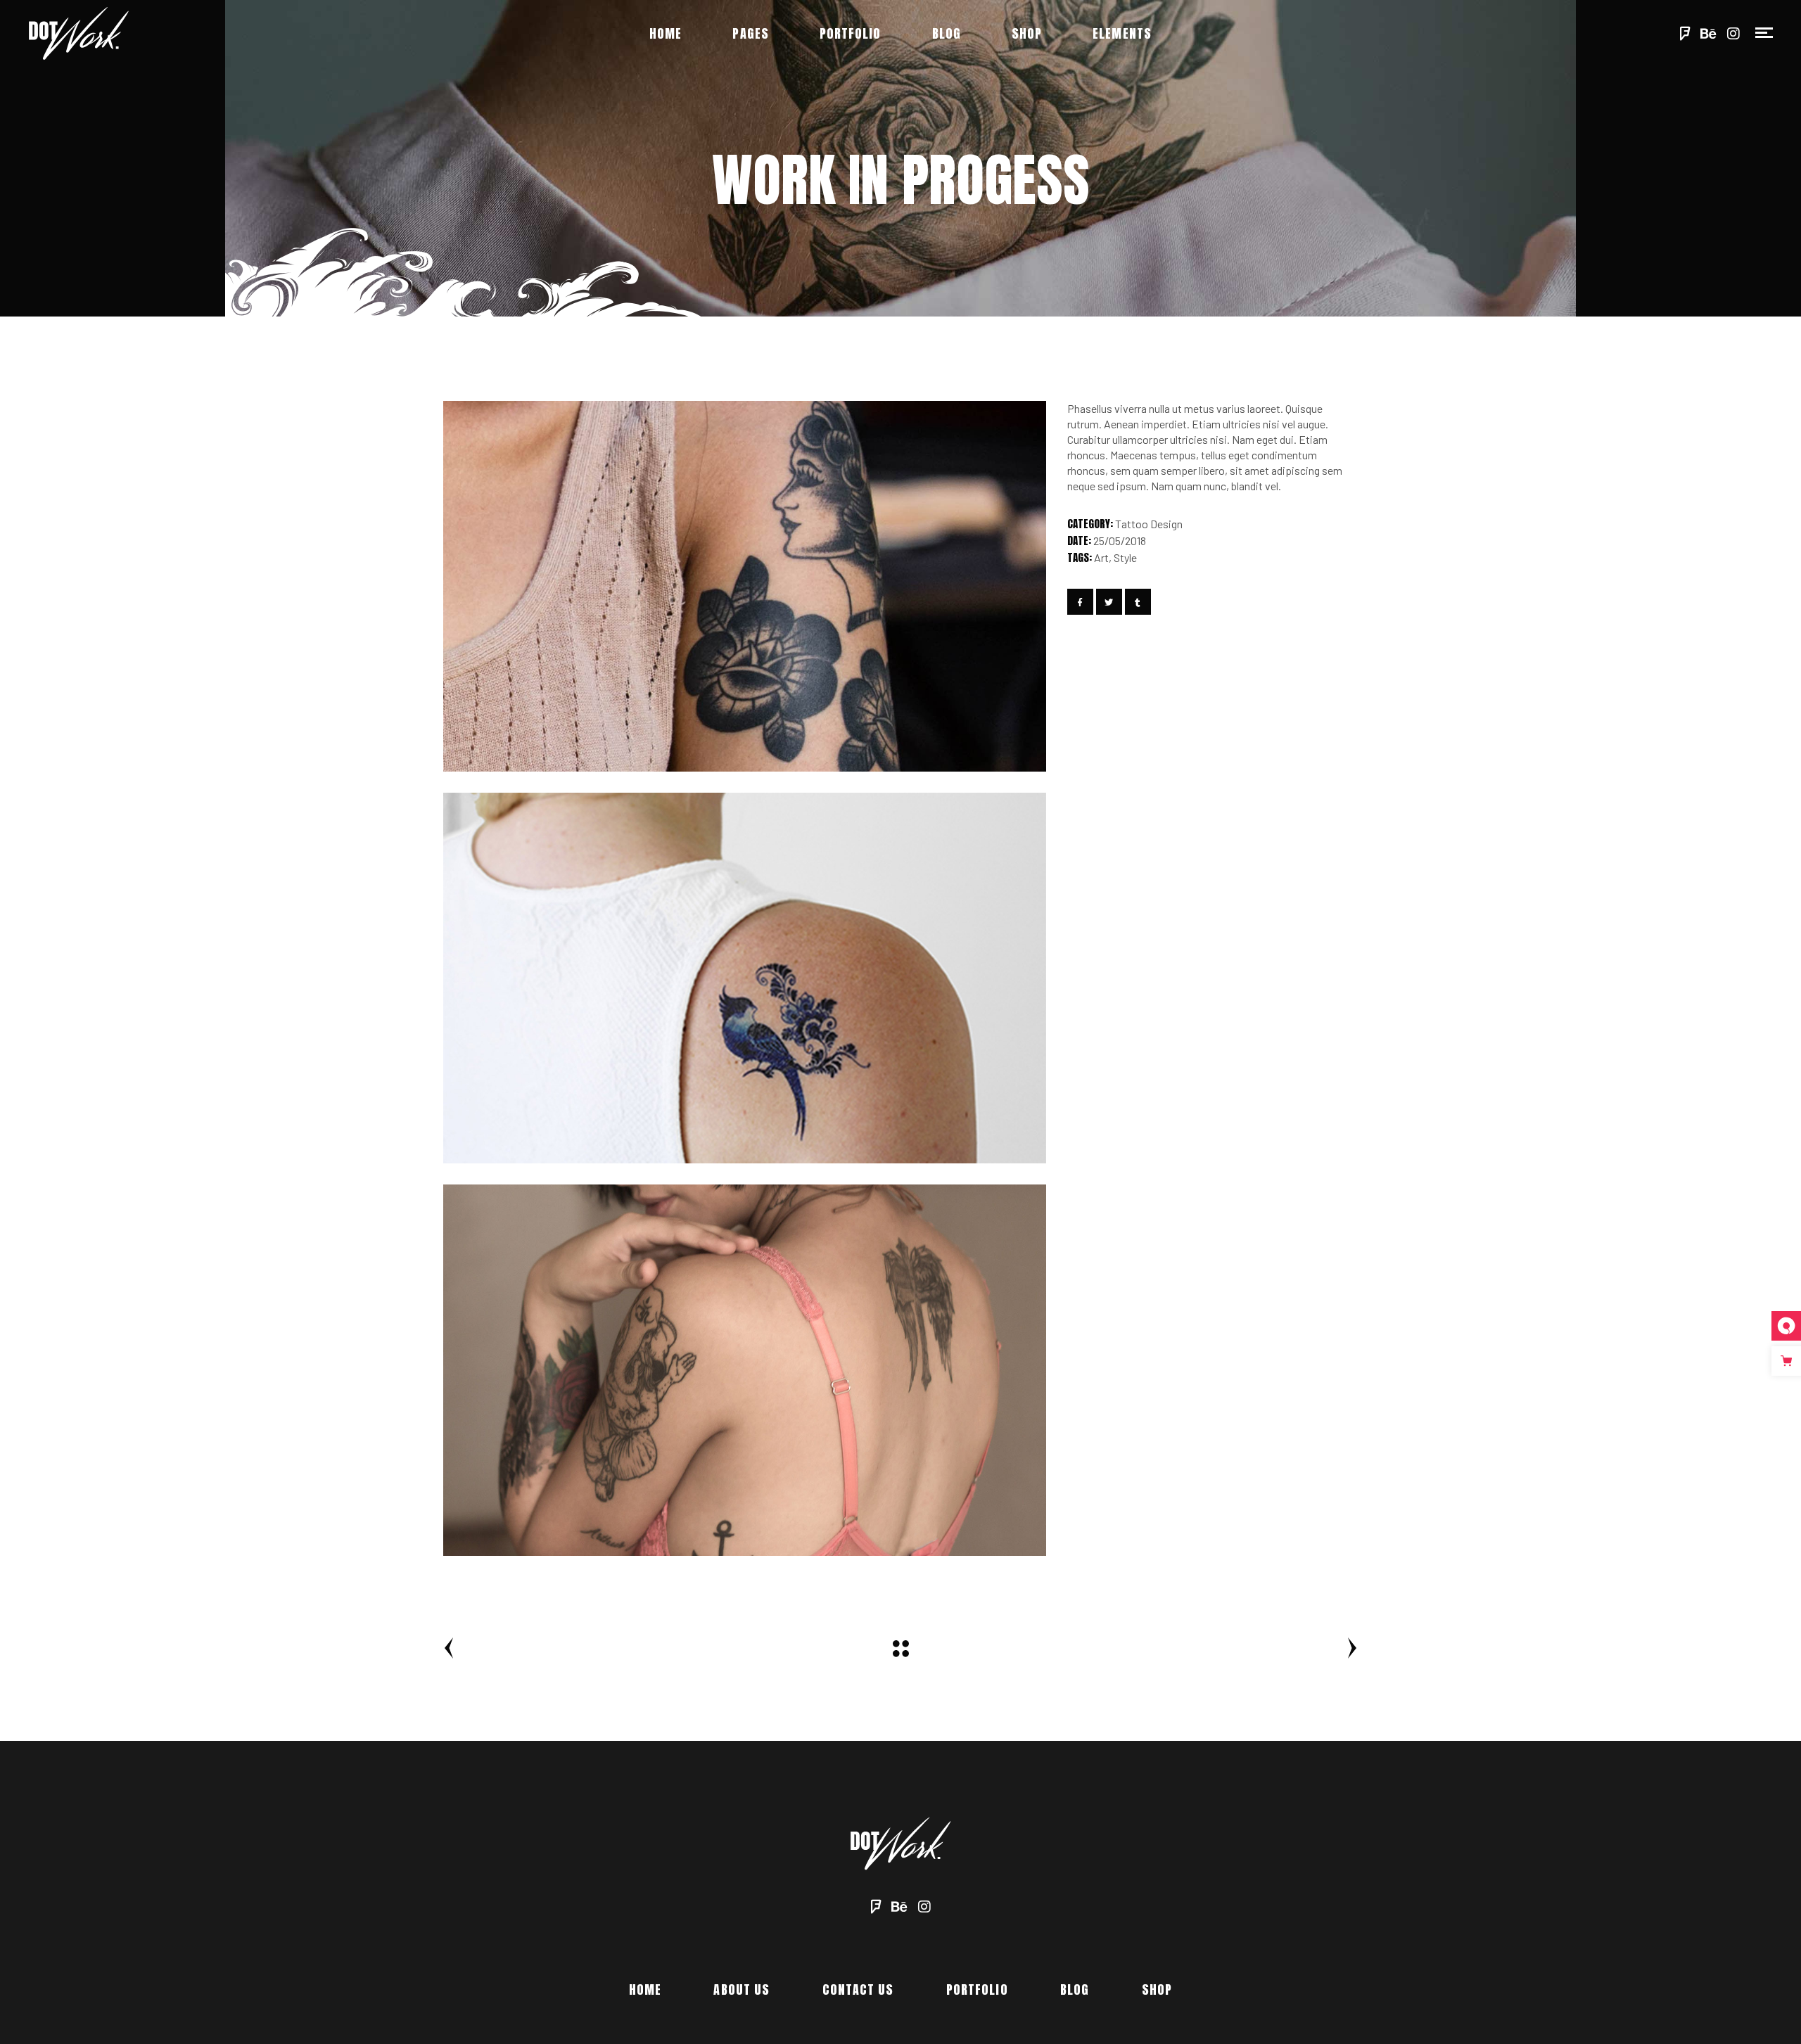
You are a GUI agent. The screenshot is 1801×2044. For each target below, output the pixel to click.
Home (645, 1989)
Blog (1075, 1989)
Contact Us (858, 1989)
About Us (742, 1989)
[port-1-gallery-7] (745, 1370)
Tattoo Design (1149, 524)
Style (1125, 557)
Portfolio (977, 1989)
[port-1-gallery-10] (745, 586)
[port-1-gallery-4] (745, 978)
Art (1101, 557)
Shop (1157, 1989)
